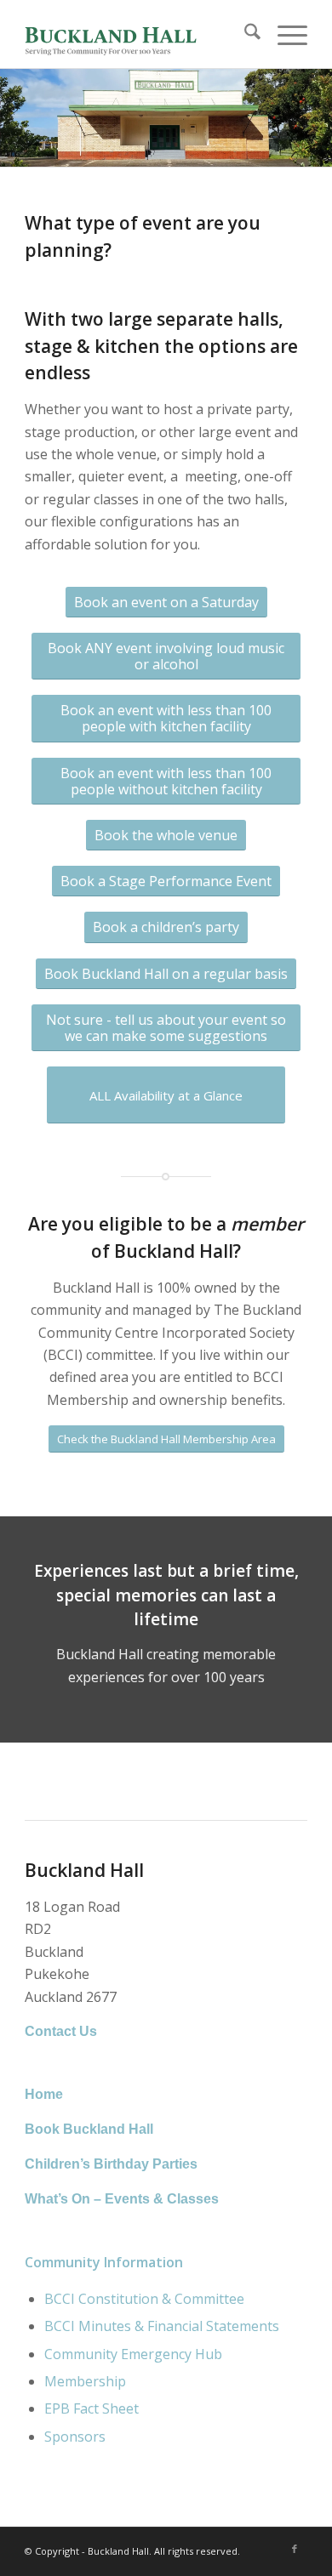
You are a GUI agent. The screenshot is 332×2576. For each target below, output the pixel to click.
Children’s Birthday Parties (111, 2164)
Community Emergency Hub (133, 2354)
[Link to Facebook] (295, 2549)
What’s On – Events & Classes (122, 2199)
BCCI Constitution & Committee (144, 2299)
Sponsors (75, 2437)
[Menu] (284, 34)
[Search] (244, 34)
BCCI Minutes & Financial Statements (162, 2326)
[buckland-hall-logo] (137, 34)
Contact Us (61, 2031)
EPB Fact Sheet (92, 2408)
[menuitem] (244, 34)
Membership (85, 2381)
